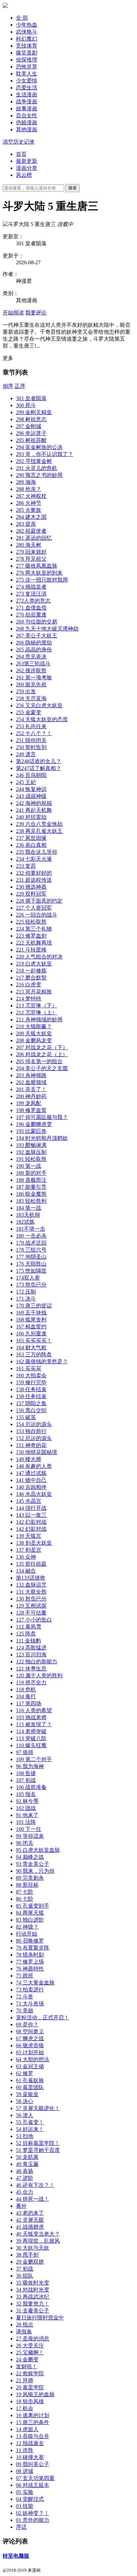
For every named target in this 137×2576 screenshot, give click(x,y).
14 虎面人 (27, 2429)
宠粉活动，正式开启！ (43, 2017)
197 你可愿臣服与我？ (42, 1117)
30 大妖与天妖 (33, 2248)
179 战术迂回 (31, 1243)
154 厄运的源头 (34, 1424)
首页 (21, 154)
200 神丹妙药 (31, 1096)
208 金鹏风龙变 (34, 1040)
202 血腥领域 (31, 1082)
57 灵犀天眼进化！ (38, 2108)
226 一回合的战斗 (37, 915)
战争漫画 (27, 102)
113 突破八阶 (31, 1738)
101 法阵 (26, 1822)
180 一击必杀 (31, 1236)
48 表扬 (25, 2171)
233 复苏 (26, 866)
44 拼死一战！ (33, 2199)
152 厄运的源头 (34, 1438)
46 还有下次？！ (35, 2185)
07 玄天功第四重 (35, 2478)
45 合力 (25, 2192)
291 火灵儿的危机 (37, 468)
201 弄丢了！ (31, 1089)
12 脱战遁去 (30, 2443)
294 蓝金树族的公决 (39, 447)
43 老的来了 (30, 2213)
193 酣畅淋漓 (31, 1145)
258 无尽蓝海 (31, 698)
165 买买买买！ (34, 1341)
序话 (21, 2527)
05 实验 (25, 2492)
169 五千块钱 (31, 1313)
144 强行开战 (31, 1508)
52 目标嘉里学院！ (38, 2143)
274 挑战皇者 (31, 587)
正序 (20, 386)
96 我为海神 (30, 1766)
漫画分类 (27, 168)
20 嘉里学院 (30, 2387)
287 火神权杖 (31, 496)
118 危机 (26, 1689)
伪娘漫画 (27, 122)
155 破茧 (26, 1417)
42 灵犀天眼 (30, 2220)
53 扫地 (25, 2136)
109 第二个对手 (34, 1759)
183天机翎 (28, 1215)
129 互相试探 (31, 1606)
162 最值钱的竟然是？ (42, 1361)
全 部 (22, 18)
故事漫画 (27, 109)
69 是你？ (27, 2024)
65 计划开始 (30, 2052)
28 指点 (25, 2325)
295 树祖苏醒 (31, 440)
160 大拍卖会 (31, 1375)
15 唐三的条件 (33, 2422)
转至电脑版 (16, 2556)
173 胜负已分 (31, 1285)
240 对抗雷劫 (31, 817)
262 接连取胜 (31, 671)
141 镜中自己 (31, 1480)
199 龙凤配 (29, 1103)
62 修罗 (25, 2073)
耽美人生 (27, 74)
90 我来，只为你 (35, 1871)
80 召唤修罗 (30, 1941)
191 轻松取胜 (31, 1159)
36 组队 (25, 2276)
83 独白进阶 (30, 1920)
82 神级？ (27, 1927)
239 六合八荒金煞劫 (39, 824)
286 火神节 (29, 503)
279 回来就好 (31, 552)
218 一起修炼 (31, 971)
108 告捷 (26, 1773)
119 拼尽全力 (31, 1682)
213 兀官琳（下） (37, 1006)
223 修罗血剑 (31, 936)
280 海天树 (29, 545)
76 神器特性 (30, 1969)
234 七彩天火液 (34, 859)
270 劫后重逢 (31, 615)
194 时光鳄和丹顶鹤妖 (42, 1138)
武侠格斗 (27, 32)
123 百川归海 (31, 1655)
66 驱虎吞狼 (30, 2045)
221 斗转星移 (31, 950)
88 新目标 (27, 1885)
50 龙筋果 (27, 2157)
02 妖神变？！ (33, 2513)
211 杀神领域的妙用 (39, 1019)
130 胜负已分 (31, 1599)
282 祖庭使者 (31, 531)
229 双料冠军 (31, 894)
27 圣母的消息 (33, 2339)
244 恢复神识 (31, 789)
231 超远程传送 (34, 880)
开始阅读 (13, 313)
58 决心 (25, 2101)
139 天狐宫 (29, 1536)
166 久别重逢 (31, 1334)
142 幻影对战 (31, 1522)
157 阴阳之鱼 (31, 1403)
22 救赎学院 (30, 2373)
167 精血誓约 (31, 1327)
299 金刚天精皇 (34, 412)
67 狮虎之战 (30, 2038)
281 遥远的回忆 (34, 538)
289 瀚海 (26, 482)
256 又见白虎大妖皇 (39, 705)
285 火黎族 (29, 510)
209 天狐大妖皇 (34, 1033)
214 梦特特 (29, 999)
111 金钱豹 (28, 1641)
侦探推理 (27, 60)
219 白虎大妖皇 (34, 964)
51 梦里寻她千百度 (38, 2150)
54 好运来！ (30, 2129)
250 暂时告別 (31, 747)
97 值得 (25, 1752)
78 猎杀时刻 (30, 1955)
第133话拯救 (31, 1578)
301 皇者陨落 (31, 398)
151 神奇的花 (31, 1445)
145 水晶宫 (29, 1501)
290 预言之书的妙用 (39, 475)
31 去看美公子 (33, 2311)
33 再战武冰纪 (33, 2297)
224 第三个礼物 (34, 929)
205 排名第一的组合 (39, 1061)
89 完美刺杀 (30, 1878)
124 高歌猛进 (31, 1648)
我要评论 (36, 313)
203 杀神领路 (31, 1075)
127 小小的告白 (34, 1620)
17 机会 (25, 2408)
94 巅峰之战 (30, 1857)
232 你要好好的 (34, 873)
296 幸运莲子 (31, 433)
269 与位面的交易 (37, 622)
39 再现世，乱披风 (38, 2241)
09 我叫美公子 (33, 2464)
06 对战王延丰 (33, 2485)
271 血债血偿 (31, 608)
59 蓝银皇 (27, 2094)
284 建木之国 (31, 517)
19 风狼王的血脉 (35, 2394)
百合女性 (27, 115)
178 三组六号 (31, 1250)
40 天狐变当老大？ (38, 2234)
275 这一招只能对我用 (42, 580)
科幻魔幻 (27, 39)
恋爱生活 (27, 88)
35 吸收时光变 (33, 2283)
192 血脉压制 (31, 1152)
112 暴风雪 (29, 1627)
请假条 (24, 2332)
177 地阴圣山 (31, 1257)
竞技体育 (27, 46)
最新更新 (27, 161)
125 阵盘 (26, 1634)
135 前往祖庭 (31, 1564)
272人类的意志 (33, 601)
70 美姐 (25, 2011)
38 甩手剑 (27, 2255)
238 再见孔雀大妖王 (39, 831)
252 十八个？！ (34, 733)
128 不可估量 (31, 1613)
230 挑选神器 (31, 887)
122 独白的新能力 (37, 1662)
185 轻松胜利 (31, 1201)
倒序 (8, 386)
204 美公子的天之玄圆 (42, 1068)
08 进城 (25, 2471)
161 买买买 (29, 1368)
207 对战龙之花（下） (42, 1047)
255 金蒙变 (29, 712)
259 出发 (26, 691)
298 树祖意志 (31, 419)
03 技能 (25, 2506)
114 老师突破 (31, 1731)
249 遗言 (26, 754)
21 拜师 (25, 2380)
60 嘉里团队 (30, 2087)
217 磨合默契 (31, 978)
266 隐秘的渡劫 (34, 643)
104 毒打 (26, 1696)
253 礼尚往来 (31, 726)
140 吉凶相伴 (31, 1487)
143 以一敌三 (31, 1515)
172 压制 (26, 1292)
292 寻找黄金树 (34, 461)
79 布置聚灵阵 (33, 1948)
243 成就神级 (31, 796)
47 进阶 (25, 2178)
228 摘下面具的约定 (39, 901)
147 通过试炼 (31, 1473)
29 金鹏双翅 (30, 2262)
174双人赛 (28, 1278)
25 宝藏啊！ (30, 2352)
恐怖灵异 (27, 67)
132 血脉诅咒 (31, 1585)
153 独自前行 (31, 1431)
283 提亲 (26, 524)
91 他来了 (27, 1815)
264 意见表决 (31, 657)
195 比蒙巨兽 (31, 1131)
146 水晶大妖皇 (34, 1494)
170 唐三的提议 (34, 1306)
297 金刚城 (29, 426)
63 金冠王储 (30, 2066)
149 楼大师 (29, 1459)
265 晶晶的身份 (34, 650)
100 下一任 (29, 1829)
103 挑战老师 (31, 1717)
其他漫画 (27, 129)
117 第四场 (29, 1703)
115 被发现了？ (34, 1724)
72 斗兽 (25, 1997)
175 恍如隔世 (31, 1271)
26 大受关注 (30, 2346)
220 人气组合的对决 (39, 957)
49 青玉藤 (27, 2164)
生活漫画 (27, 95)
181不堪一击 (31, 1229)
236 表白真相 (31, 845)
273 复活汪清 (31, 594)
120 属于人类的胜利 (39, 1676)
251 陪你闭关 (31, 740)
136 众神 (26, 1557)
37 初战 (25, 2269)
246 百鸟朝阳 (31, 775)
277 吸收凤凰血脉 (37, 566)
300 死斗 (26, 405)
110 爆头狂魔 (31, 1745)
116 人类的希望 (34, 1710)
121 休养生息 (31, 1669)
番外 (21, 2206)
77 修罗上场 (30, 1962)
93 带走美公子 (33, 1864)
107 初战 (26, 1780)
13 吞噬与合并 (33, 2436)
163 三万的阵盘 (34, 1354)
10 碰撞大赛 (30, 2457)
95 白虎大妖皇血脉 (38, 1850)
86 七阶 (25, 1899)
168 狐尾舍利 (31, 1320)
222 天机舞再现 (34, 943)
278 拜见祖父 (31, 559)
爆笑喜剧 (27, 53)
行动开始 (27, 1934)
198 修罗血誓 (31, 1110)
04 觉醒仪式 (30, 2499)
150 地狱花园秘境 (37, 1452)
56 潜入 (25, 2115)
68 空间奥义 (30, 2031)
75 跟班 (25, 1976)
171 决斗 (26, 1299)
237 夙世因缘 (31, 838)
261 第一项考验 (34, 677)
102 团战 (26, 1808)
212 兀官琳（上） (37, 1012)
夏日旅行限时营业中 (40, 2318)
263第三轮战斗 (33, 664)
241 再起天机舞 (34, 810)
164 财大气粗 (31, 1347)
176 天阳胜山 (31, 1264)
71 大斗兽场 (30, 2004)
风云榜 (24, 175)
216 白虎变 (29, 985)
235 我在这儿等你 (37, 852)
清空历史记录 (19, 142)
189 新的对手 (31, 1173)
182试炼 (25, 1222)
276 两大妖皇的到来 (39, 573)
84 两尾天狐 (30, 1913)
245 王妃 (26, 782)
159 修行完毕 (31, 1382)
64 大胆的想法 (33, 2059)
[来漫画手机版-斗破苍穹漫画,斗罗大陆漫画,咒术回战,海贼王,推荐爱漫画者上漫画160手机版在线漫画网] (5, 6)
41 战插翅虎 (30, 2227)
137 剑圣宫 (29, 1550)
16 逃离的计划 (33, 2415)
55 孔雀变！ (30, 2122)
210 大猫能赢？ (34, 1026)
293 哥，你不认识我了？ (45, 454)
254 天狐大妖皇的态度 (42, 719)
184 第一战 (29, 1208)
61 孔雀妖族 (30, 2080)
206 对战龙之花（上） (42, 1054)
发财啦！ (27, 2366)
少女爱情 (27, 81)
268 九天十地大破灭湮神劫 (47, 629)
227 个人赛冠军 (34, 908)
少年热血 (27, 25)
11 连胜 (25, 2450)
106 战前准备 (31, 1787)
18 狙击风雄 (30, 2401)
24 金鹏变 (27, 2359)
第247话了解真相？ (39, 768)
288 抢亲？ (29, 489)
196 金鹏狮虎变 (34, 1124)
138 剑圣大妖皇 (34, 1543)
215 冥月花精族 (34, 992)
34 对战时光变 (33, 2290)
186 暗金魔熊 (31, 1194)
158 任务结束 (31, 1389)
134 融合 (26, 1571)
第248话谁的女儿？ (39, 761)
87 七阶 (25, 1892)
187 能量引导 (31, 1187)
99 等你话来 (30, 1836)
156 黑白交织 (31, 1410)
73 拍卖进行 (30, 1990)
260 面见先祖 (31, 684)
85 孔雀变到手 (33, 1906)
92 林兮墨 (27, 1801)
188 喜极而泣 (31, 1180)
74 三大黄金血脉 (35, 1983)
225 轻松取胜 (31, 922)
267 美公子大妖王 (37, 636)
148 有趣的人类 (34, 1466)
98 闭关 (25, 1843)
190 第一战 (29, 1166)
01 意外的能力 (33, 2520)
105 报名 (26, 1794)
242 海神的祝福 (34, 803)
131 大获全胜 (31, 1592)
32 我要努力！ (33, 2304)
